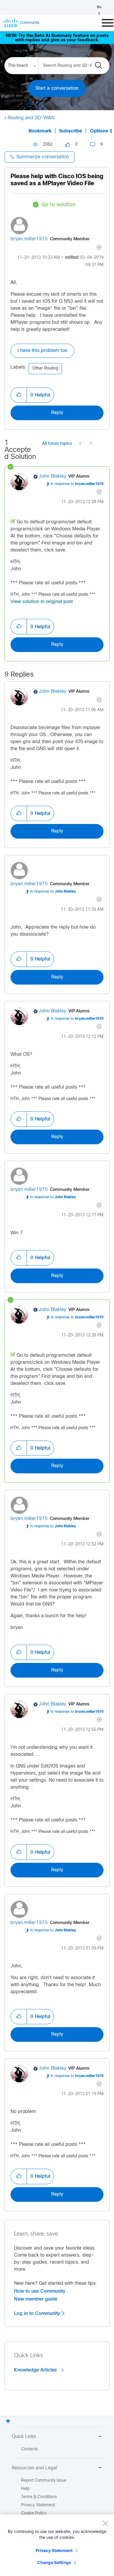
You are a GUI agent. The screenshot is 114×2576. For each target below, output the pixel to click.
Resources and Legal (34, 2468)
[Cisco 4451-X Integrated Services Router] (81, 444)
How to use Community (40, 2291)
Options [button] (99, 131)
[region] (57, 2545)
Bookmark (40, 131)
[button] (19, 395)
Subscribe (71, 131)
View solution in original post (42, 602)
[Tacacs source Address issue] (90, 444)
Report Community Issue (44, 2481)
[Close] (105, 2523)
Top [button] (8, 2421)
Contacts (29, 2449)
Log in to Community (38, 2313)
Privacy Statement (54, 2550)
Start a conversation (57, 88)
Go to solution (58, 205)
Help (25, 2489)
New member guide (36, 2299)
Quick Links (24, 2437)
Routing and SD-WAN (31, 118)
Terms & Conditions (39, 2497)
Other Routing (45, 368)
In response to (77, 484)
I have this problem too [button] (42, 351)
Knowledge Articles (36, 2370)
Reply (57, 413)
